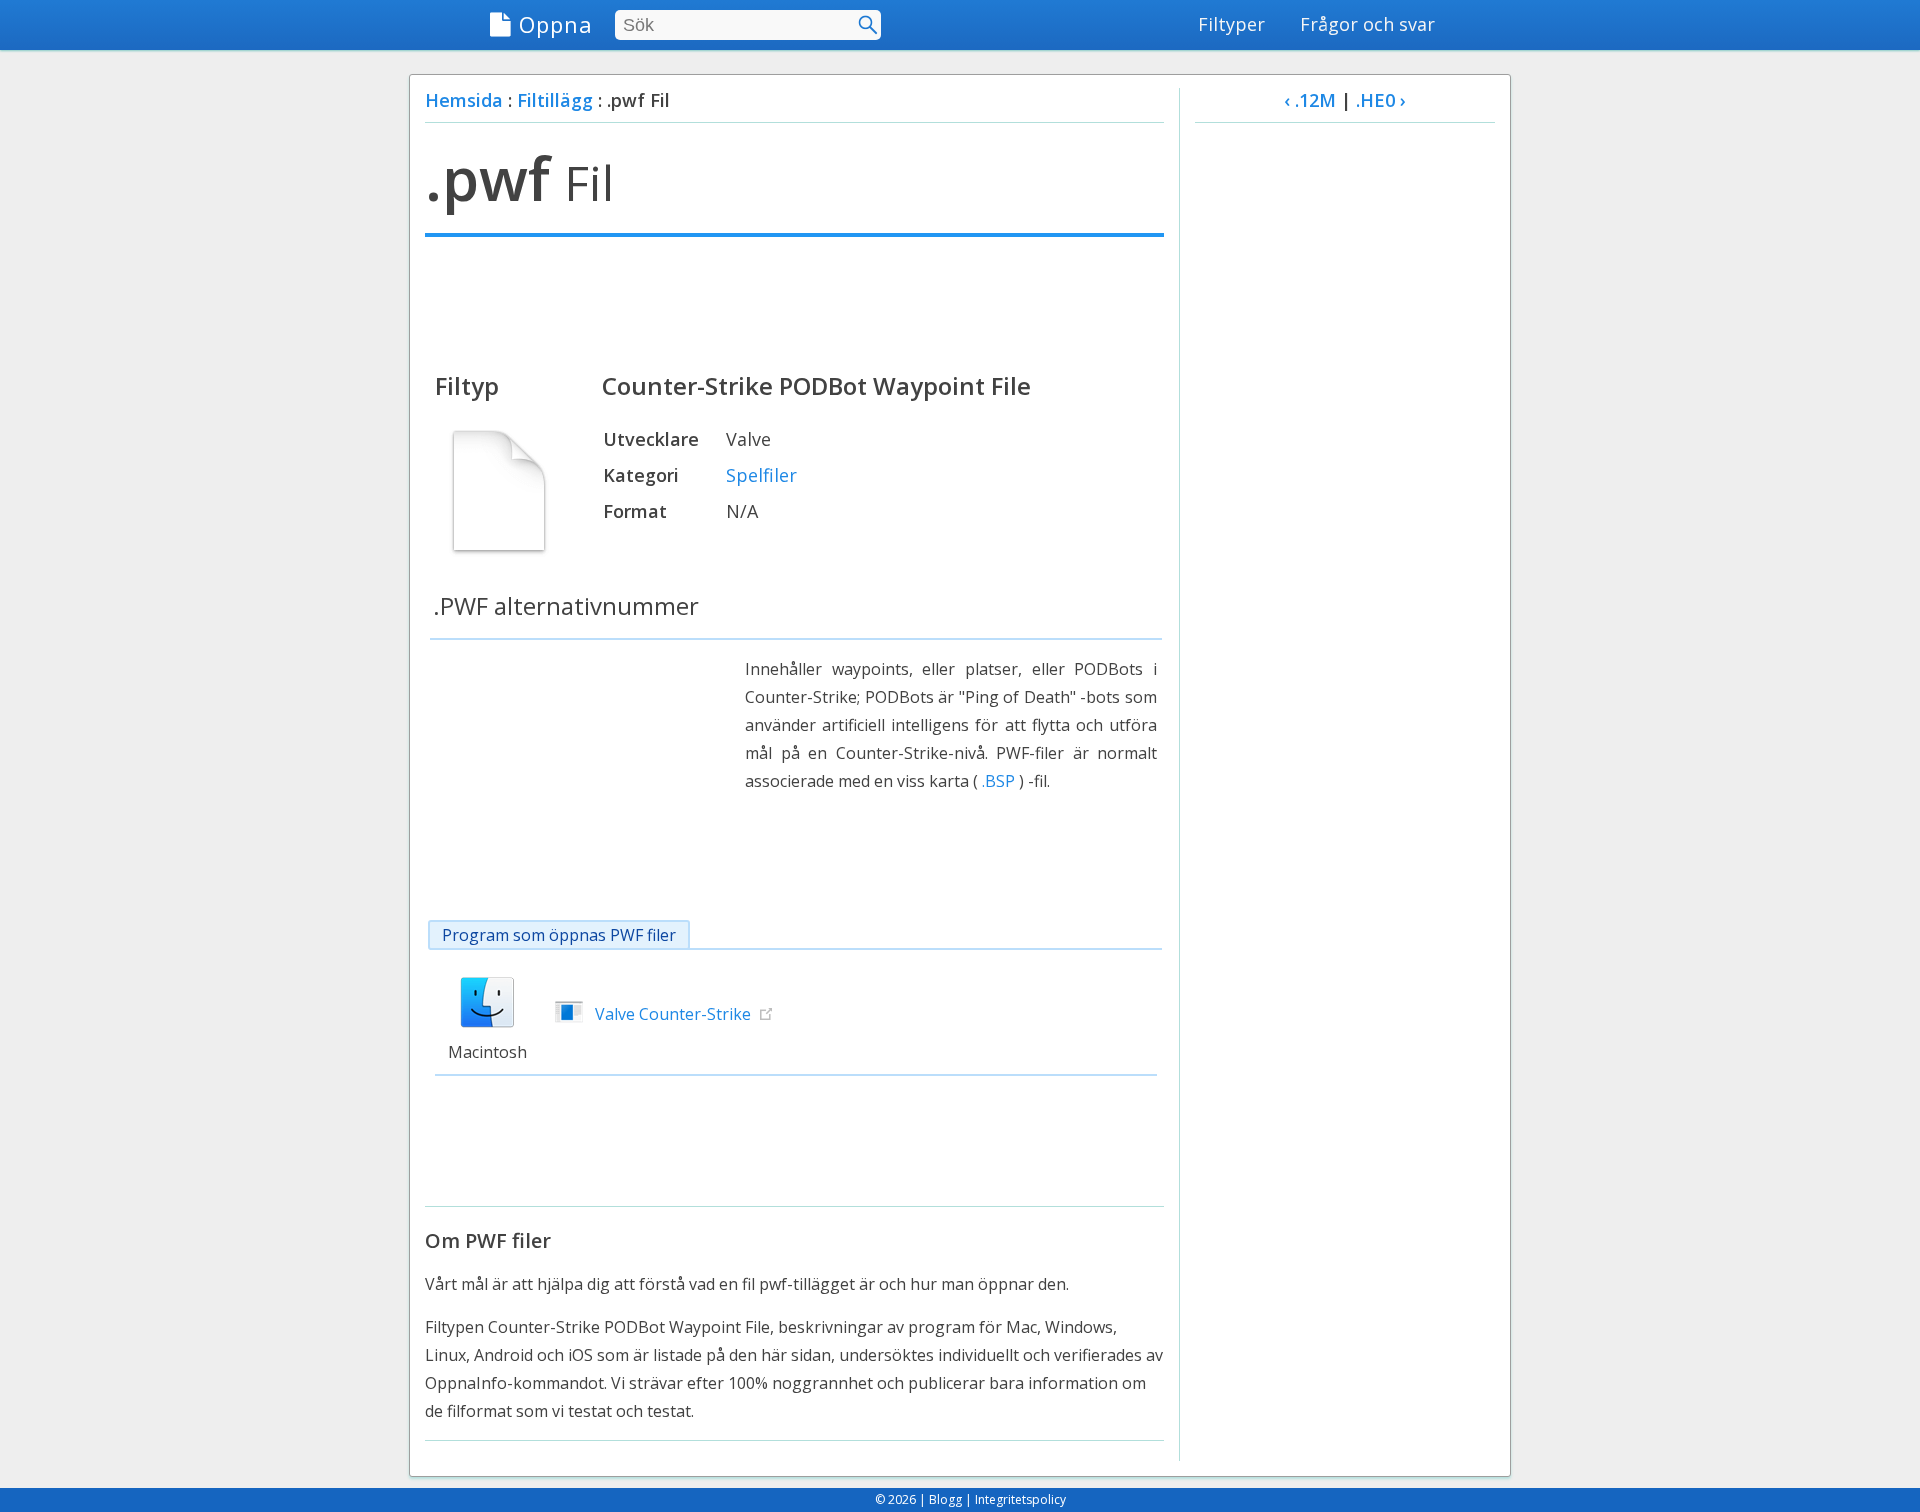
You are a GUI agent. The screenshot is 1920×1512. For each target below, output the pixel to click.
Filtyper (1231, 24)
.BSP (998, 781)
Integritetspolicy (1020, 1499)
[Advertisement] (794, 302)
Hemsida (464, 100)
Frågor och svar (1367, 24)
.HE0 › (1381, 100)
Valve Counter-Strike (673, 1014)
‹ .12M (1310, 100)
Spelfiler (761, 475)
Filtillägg (555, 100)
